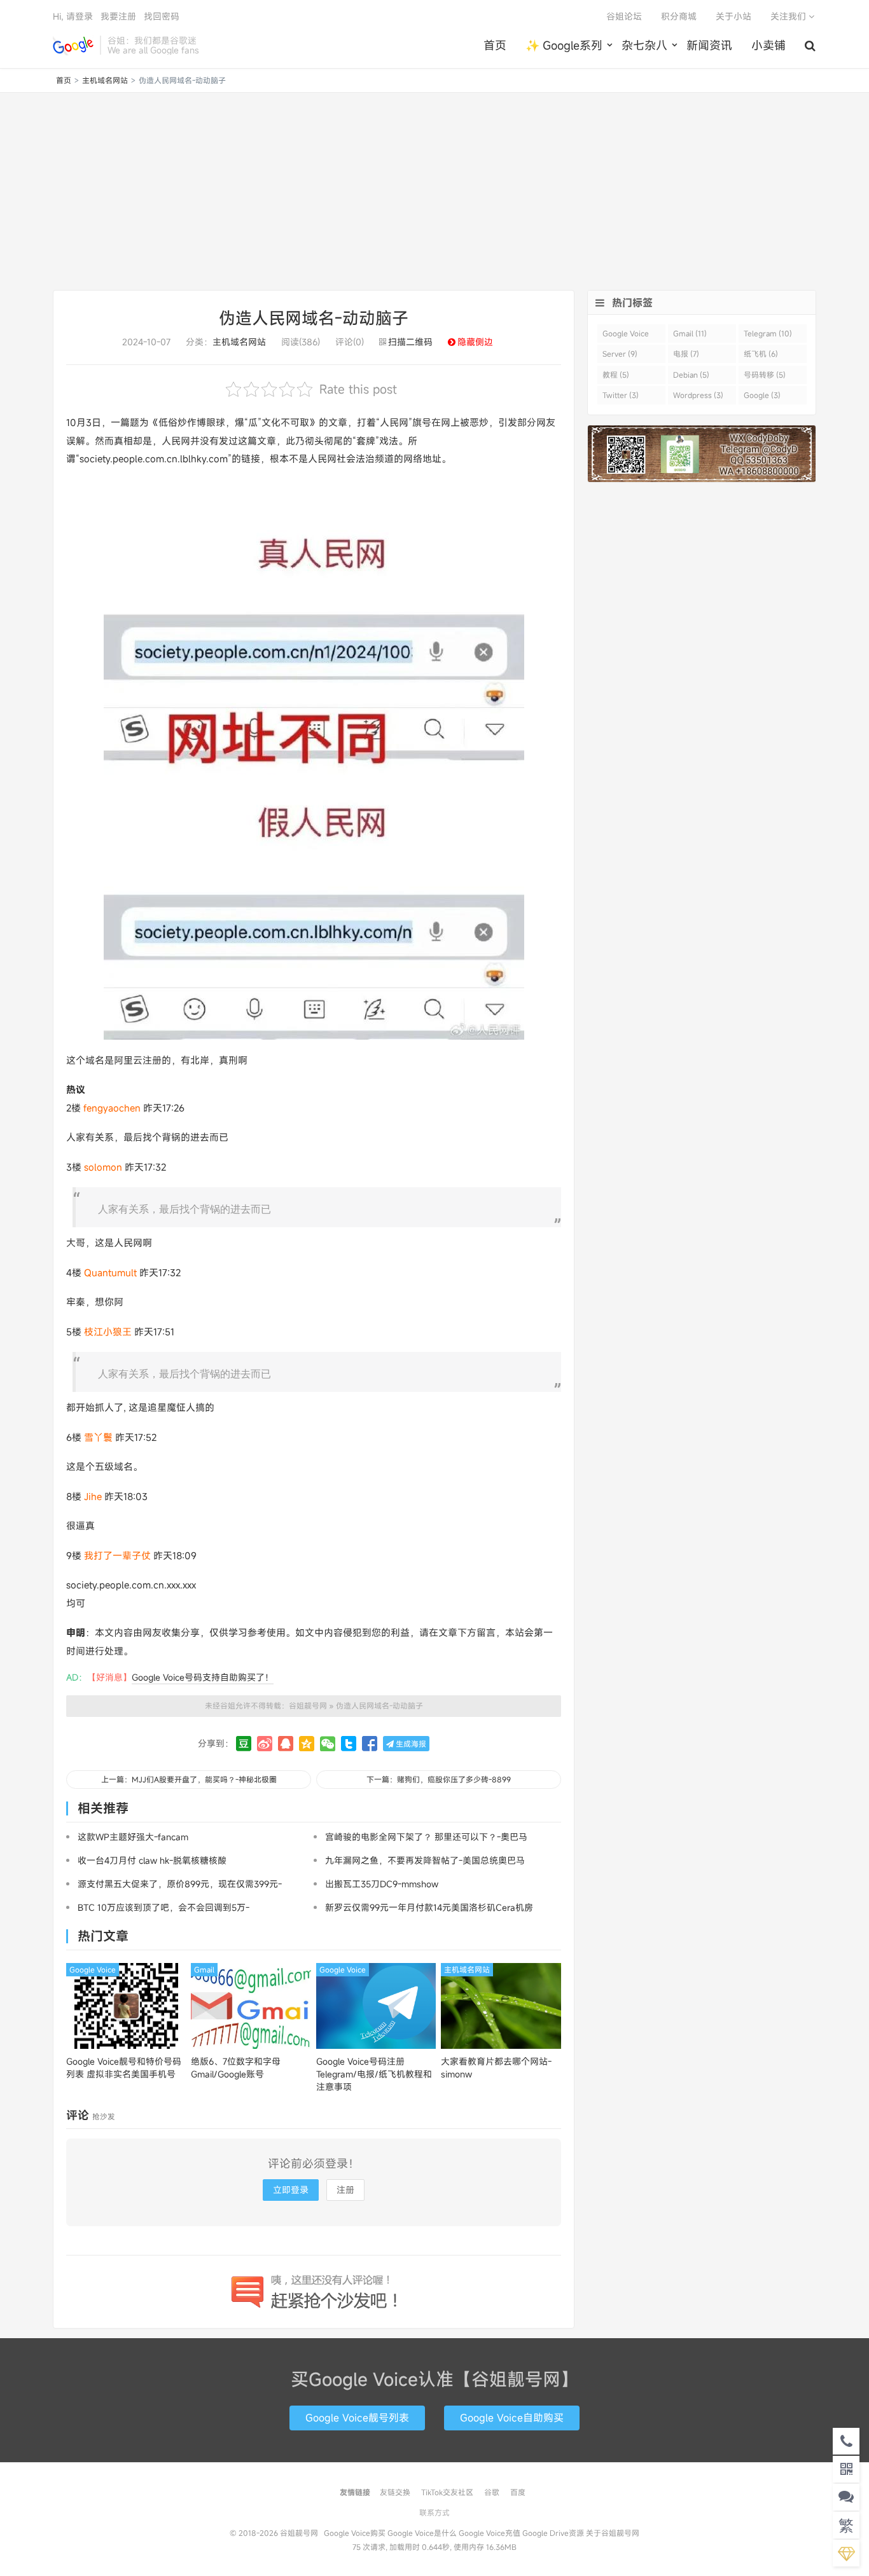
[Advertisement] (434, 191)
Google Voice (93, 1969)
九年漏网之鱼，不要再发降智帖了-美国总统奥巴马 (425, 1860)
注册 (345, 2190)
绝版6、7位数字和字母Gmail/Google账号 (236, 2068)
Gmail (204, 1969)
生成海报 (410, 1744)
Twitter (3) (621, 395)
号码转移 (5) (765, 375)
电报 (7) (686, 354)
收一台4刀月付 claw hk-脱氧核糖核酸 (152, 1860)
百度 (518, 2492)
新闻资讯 (709, 45)
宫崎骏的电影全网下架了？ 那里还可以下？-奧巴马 (426, 1837)
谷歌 (492, 2492)
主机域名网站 (105, 80)
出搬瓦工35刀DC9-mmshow (382, 1884)
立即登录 (291, 2190)
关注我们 (789, 16)
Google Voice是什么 (422, 2533)
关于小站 (733, 16)
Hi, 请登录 (73, 16)
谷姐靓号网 (73, 45)
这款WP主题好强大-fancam (133, 1837)
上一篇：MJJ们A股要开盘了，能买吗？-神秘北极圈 (189, 1779)
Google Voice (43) (626, 335)
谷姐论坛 (624, 16)
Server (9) (620, 354)
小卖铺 (768, 45)
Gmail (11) (690, 333)
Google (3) (762, 395)
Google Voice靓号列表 (357, 2418)
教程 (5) (616, 375)
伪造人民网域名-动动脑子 (314, 318)
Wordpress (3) (698, 395)
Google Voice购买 (355, 2533)
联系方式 (434, 2512)
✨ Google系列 (564, 45)
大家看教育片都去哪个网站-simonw (496, 2068)
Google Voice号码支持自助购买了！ (203, 1677)
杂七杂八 (644, 45)
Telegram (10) (768, 333)
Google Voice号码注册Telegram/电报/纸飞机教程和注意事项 (374, 2074)
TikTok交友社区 (447, 2492)
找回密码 (162, 16)
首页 (495, 45)
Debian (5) (691, 375)
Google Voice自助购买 (512, 2418)
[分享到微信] (328, 1744)
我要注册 (118, 16)
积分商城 (679, 16)
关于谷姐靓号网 (613, 2533)
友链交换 (395, 2492)
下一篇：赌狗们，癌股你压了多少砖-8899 (439, 1779)
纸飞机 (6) (761, 354)
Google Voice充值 (490, 2533)
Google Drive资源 (553, 2533)
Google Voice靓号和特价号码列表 (124, 2068)
